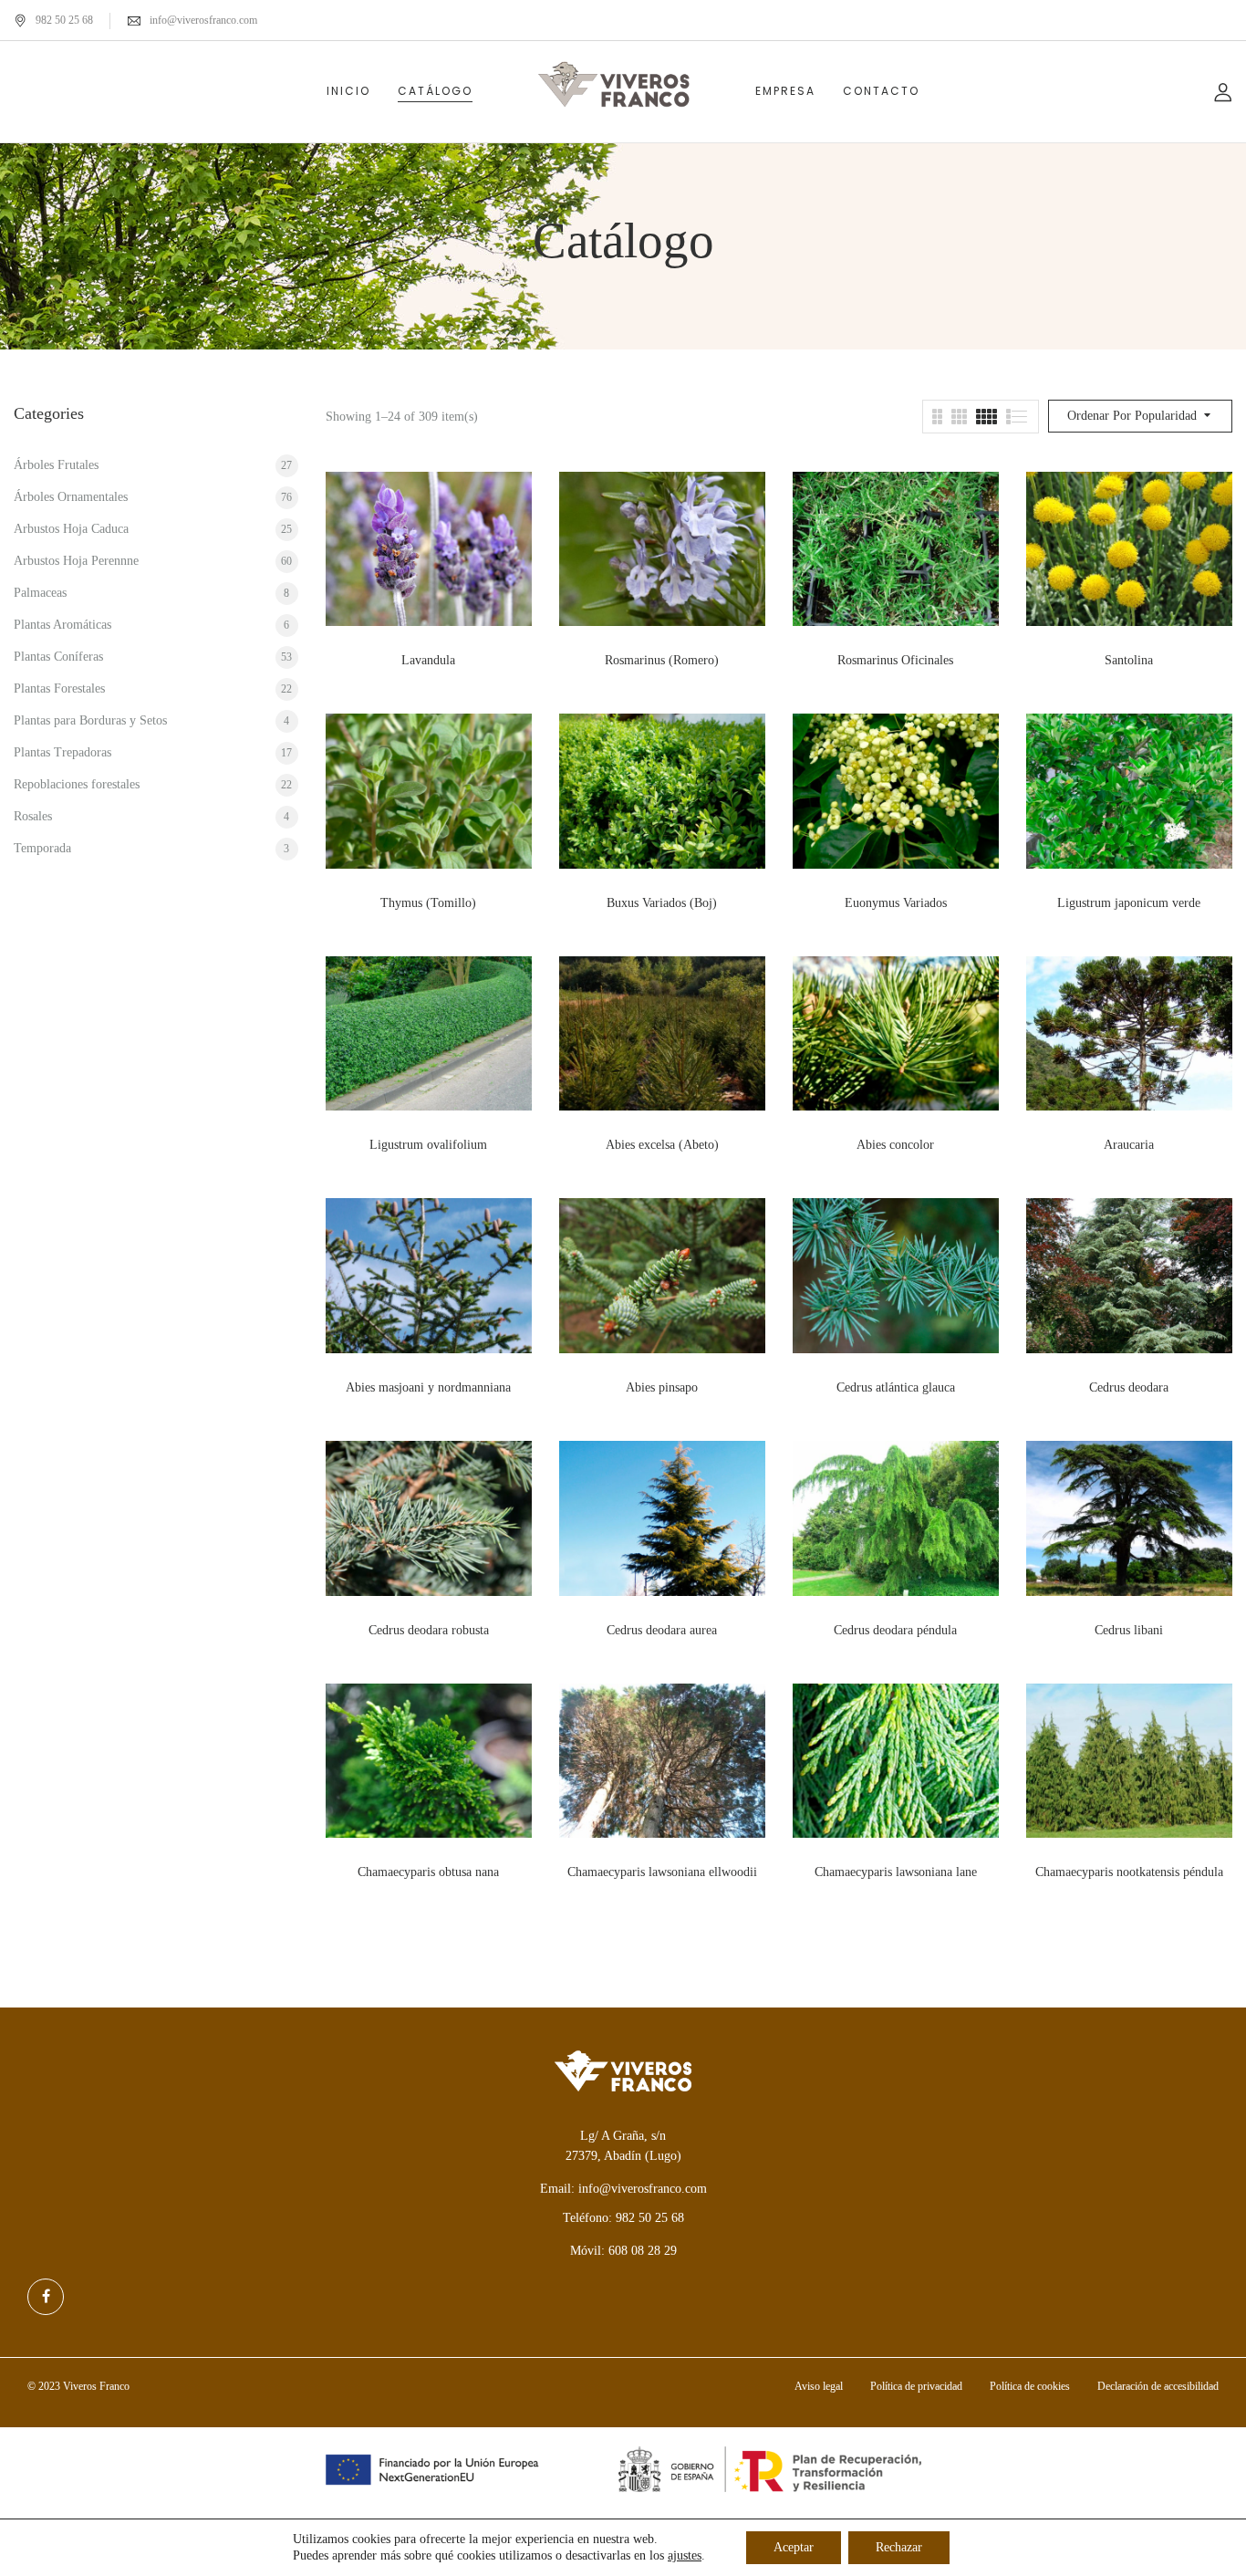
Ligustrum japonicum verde (1129, 903)
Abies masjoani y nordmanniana (428, 1387)
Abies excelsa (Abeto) (662, 1145)
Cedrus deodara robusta (429, 1630)
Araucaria (1129, 1145)
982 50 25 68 (64, 20)
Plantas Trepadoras (62, 752)
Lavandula (428, 660)
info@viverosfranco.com (203, 20)
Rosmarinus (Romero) (662, 660)
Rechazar (899, 2547)
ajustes (685, 2555)
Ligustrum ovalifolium (428, 1145)
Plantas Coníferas (58, 657)
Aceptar (794, 2547)
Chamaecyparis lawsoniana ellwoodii (662, 1872)
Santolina (1129, 660)
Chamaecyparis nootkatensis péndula (1129, 1872)
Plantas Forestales (59, 688)
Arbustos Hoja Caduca (71, 529)
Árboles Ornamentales (71, 497)
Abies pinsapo (662, 1387)
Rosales (33, 816)
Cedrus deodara (1129, 1387)
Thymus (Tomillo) (428, 903)
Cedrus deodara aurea (662, 1630)
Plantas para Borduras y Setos (90, 720)
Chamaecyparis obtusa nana (428, 1872)
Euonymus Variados (896, 903)
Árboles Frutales (56, 465)
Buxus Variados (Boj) (662, 903)
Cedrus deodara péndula (895, 1630)
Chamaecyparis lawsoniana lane (896, 1872)
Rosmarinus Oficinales (895, 660)
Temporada (42, 848)
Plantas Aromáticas (62, 625)
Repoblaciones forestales (77, 784)
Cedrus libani (1129, 1630)
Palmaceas (40, 593)
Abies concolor (895, 1145)
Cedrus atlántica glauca (896, 1387)
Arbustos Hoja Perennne (76, 561)
